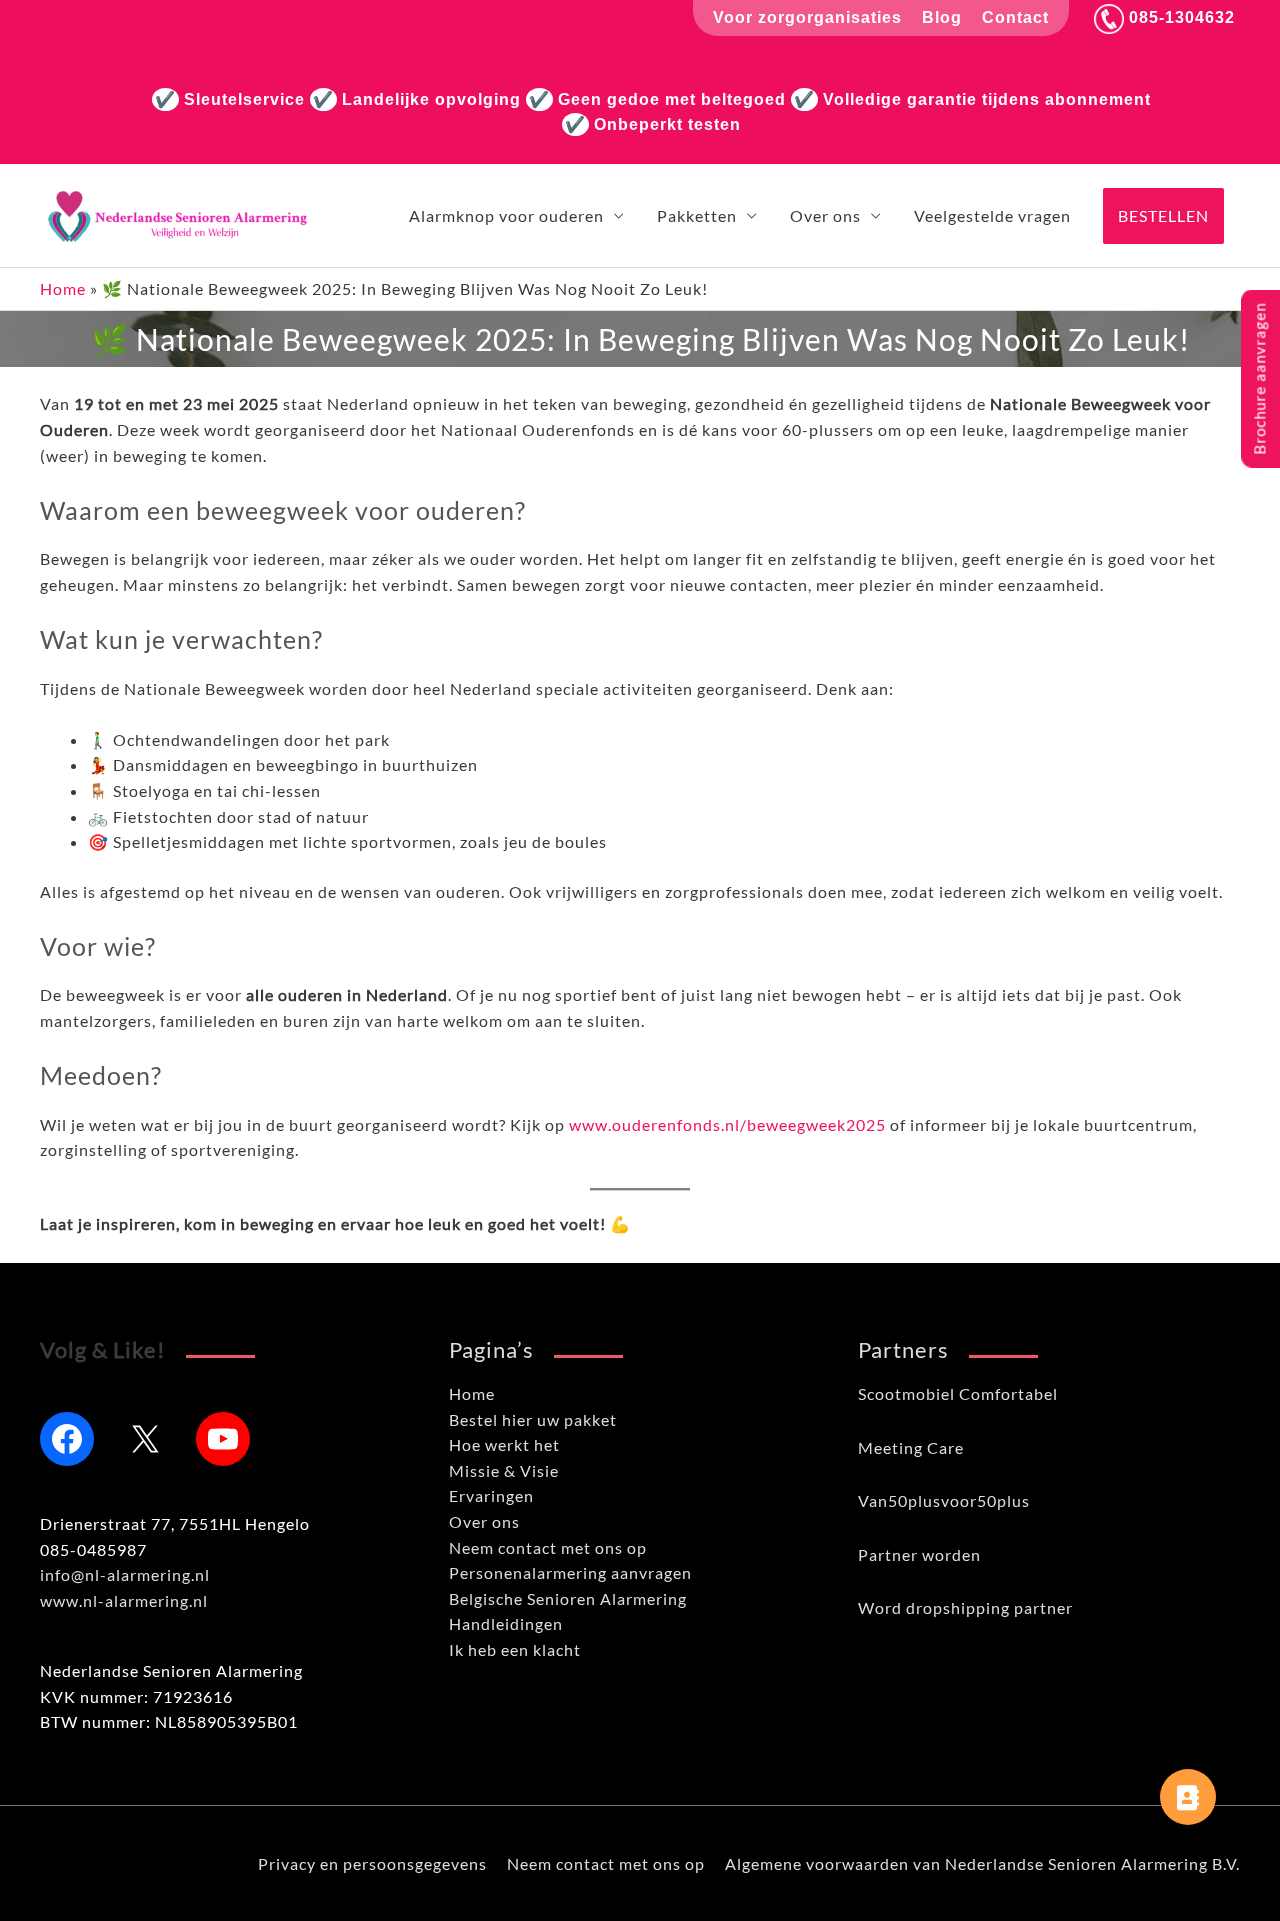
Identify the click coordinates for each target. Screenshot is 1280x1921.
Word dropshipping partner (965, 1607)
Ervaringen (491, 1495)
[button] (1163, 216)
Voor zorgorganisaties (807, 17)
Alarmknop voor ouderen (506, 215)
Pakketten (697, 215)
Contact (1015, 17)
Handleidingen (506, 1623)
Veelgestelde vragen (992, 215)
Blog (942, 17)
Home (63, 288)
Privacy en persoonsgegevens (372, 1863)
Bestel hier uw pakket (533, 1419)
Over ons (825, 215)
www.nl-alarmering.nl (124, 1600)
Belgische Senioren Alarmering (568, 1598)
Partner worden (919, 1554)
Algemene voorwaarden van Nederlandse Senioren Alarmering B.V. (982, 1863)
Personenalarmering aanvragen (570, 1572)
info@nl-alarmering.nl (125, 1574)
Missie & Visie (504, 1470)
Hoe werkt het (504, 1444)
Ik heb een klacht (515, 1649)
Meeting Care (911, 1447)
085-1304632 (1179, 17)
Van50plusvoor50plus (944, 1500)
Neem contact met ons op (548, 1547)
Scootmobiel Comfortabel (958, 1393)
